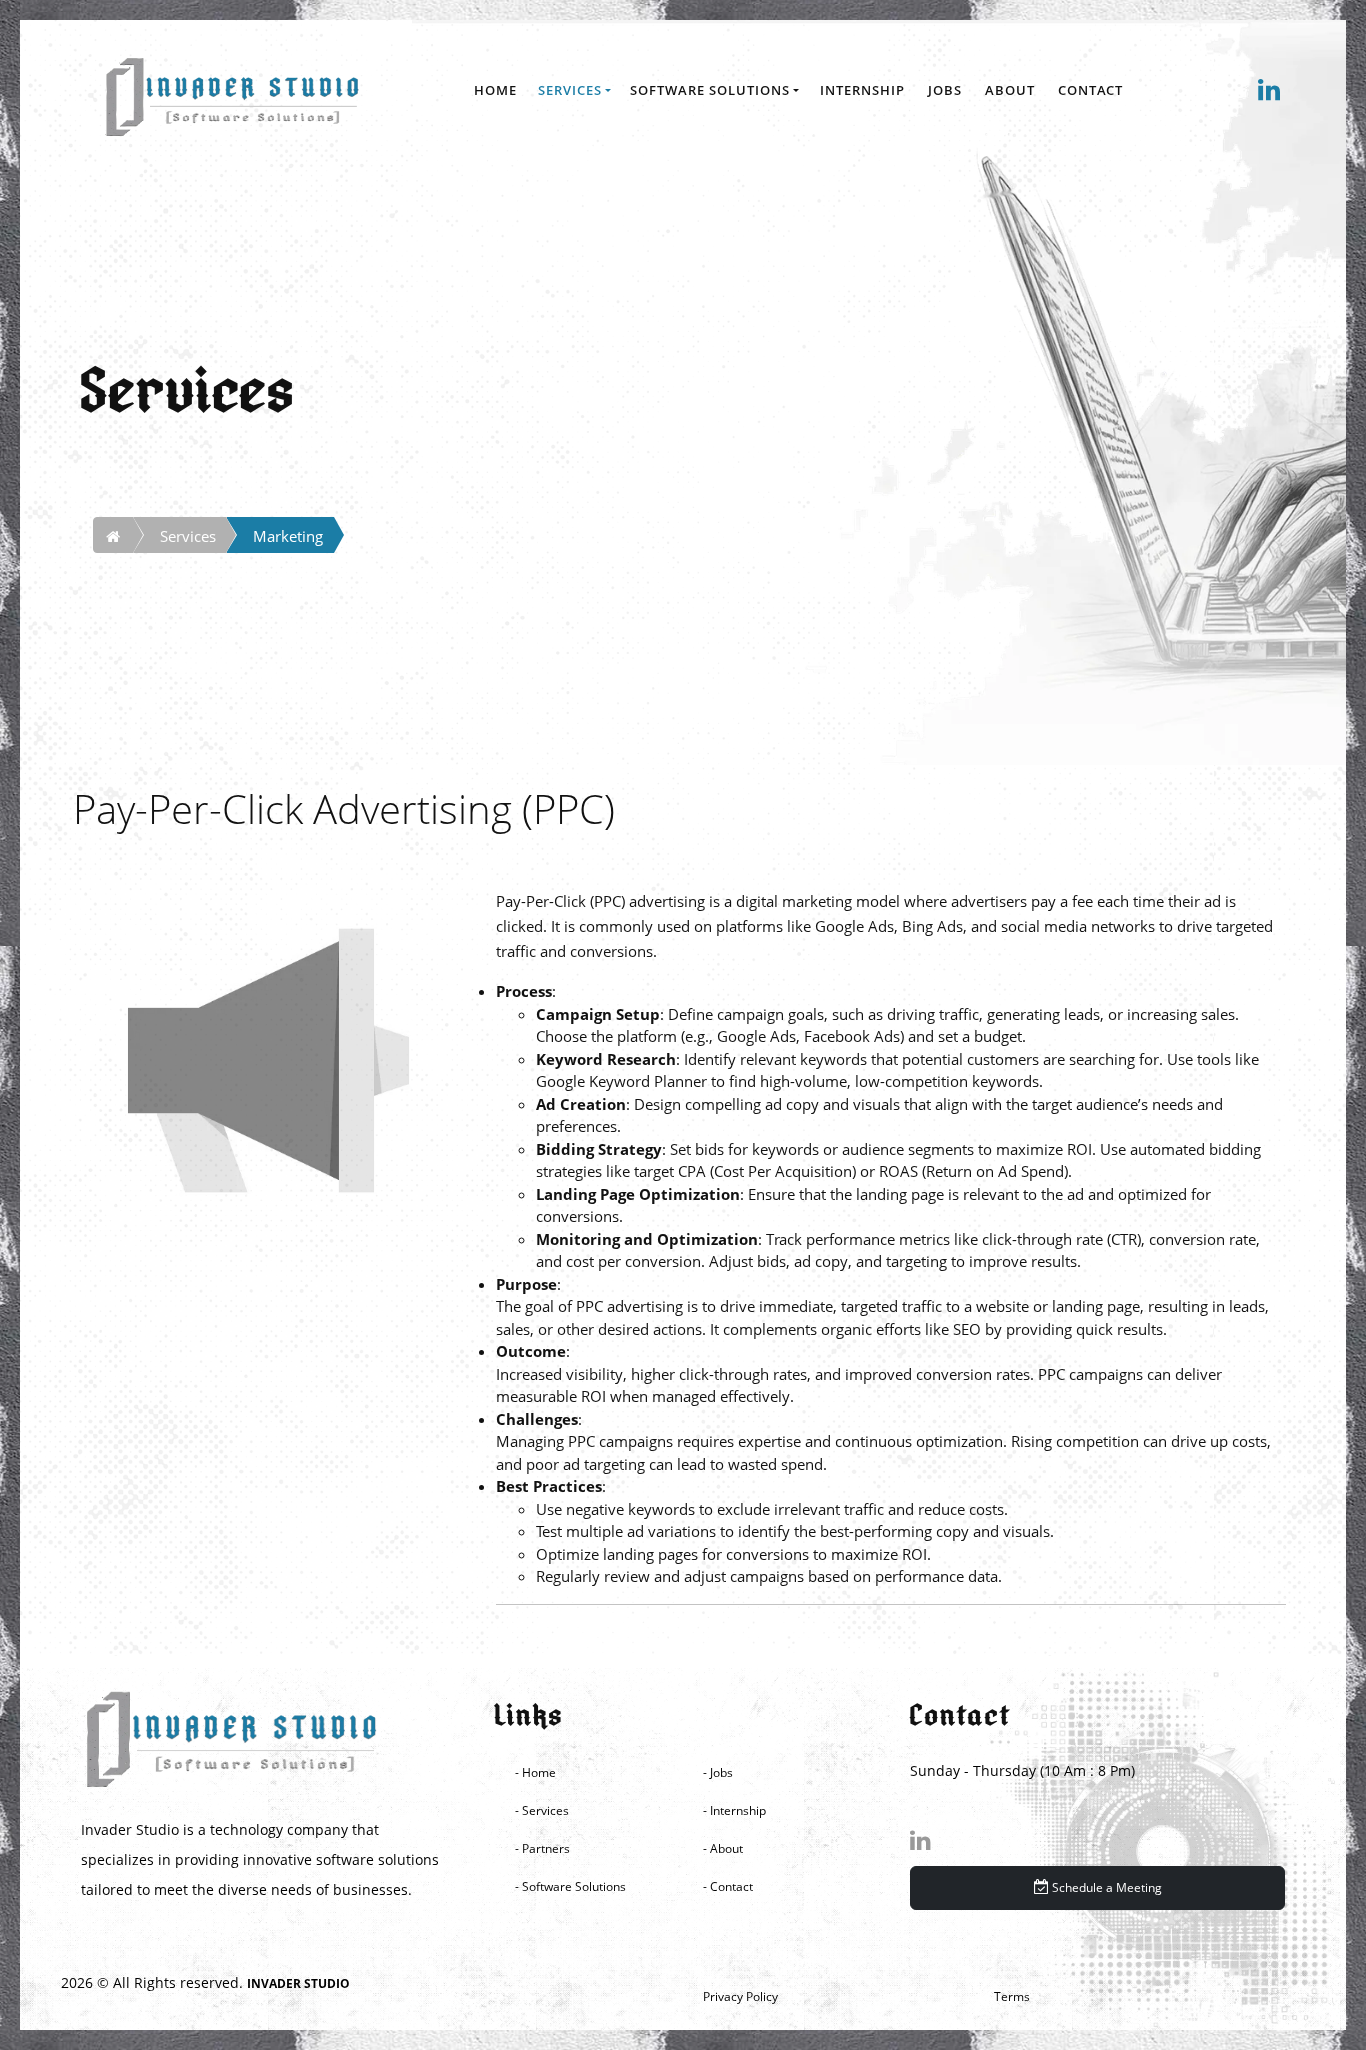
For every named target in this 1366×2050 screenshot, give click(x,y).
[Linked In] (1270, 91)
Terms (1012, 1996)
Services (570, 90)
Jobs (945, 90)
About (1010, 90)
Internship (862, 90)
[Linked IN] (1097, 1841)
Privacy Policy (740, 1996)
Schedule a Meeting (1105, 1887)
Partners (546, 1848)
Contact (1090, 90)
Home (495, 90)
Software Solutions (710, 90)
